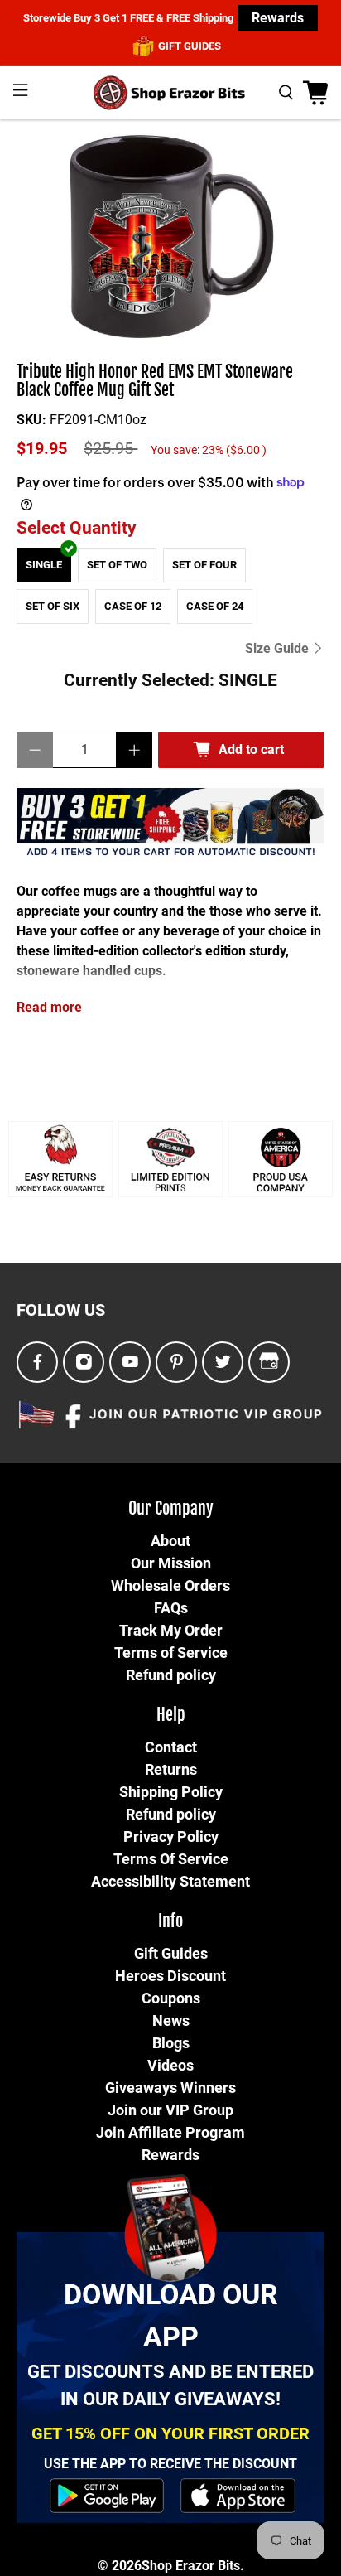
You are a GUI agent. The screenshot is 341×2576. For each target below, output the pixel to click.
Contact (171, 1747)
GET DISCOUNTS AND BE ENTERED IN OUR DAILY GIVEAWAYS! (170, 2385)
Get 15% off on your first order (170, 2433)
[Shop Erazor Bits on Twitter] (223, 1363)
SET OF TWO (117, 565)
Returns (171, 1769)
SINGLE (44, 565)
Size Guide (279, 648)
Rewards (278, 18)
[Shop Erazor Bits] (170, 93)
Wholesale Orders (170, 1585)
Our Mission (171, 1563)
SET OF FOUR (204, 565)
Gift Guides (171, 1953)
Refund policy (171, 1675)
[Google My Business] (269, 1362)
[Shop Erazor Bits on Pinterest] (177, 1363)
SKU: (31, 420)
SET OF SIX (53, 606)
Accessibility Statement (170, 1881)
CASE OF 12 (133, 606)
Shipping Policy (171, 1792)
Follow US (61, 1310)
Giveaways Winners (170, 2088)
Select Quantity (77, 528)
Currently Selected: (170, 680)
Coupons (171, 1998)
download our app (171, 2315)
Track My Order (171, 1630)
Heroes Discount (170, 1976)
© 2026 (120, 2566)
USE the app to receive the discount (170, 2464)
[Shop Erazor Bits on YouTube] (130, 1363)
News (171, 2020)
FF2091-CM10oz (98, 420)
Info (170, 1921)
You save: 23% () (209, 450)
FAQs (171, 1608)
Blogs (171, 2043)
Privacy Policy (171, 1837)
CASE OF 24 (215, 606)
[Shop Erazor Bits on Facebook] (38, 1363)
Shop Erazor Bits (191, 2566)
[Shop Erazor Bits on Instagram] (84, 1363)
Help (171, 1715)
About (170, 1541)
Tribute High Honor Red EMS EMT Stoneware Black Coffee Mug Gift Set (155, 382)
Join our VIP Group (170, 2110)
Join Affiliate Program (170, 2132)
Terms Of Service (171, 1859)
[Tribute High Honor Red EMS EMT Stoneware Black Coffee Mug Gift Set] (170, 242)
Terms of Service (171, 1653)
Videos (170, 2065)
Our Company (171, 1508)
